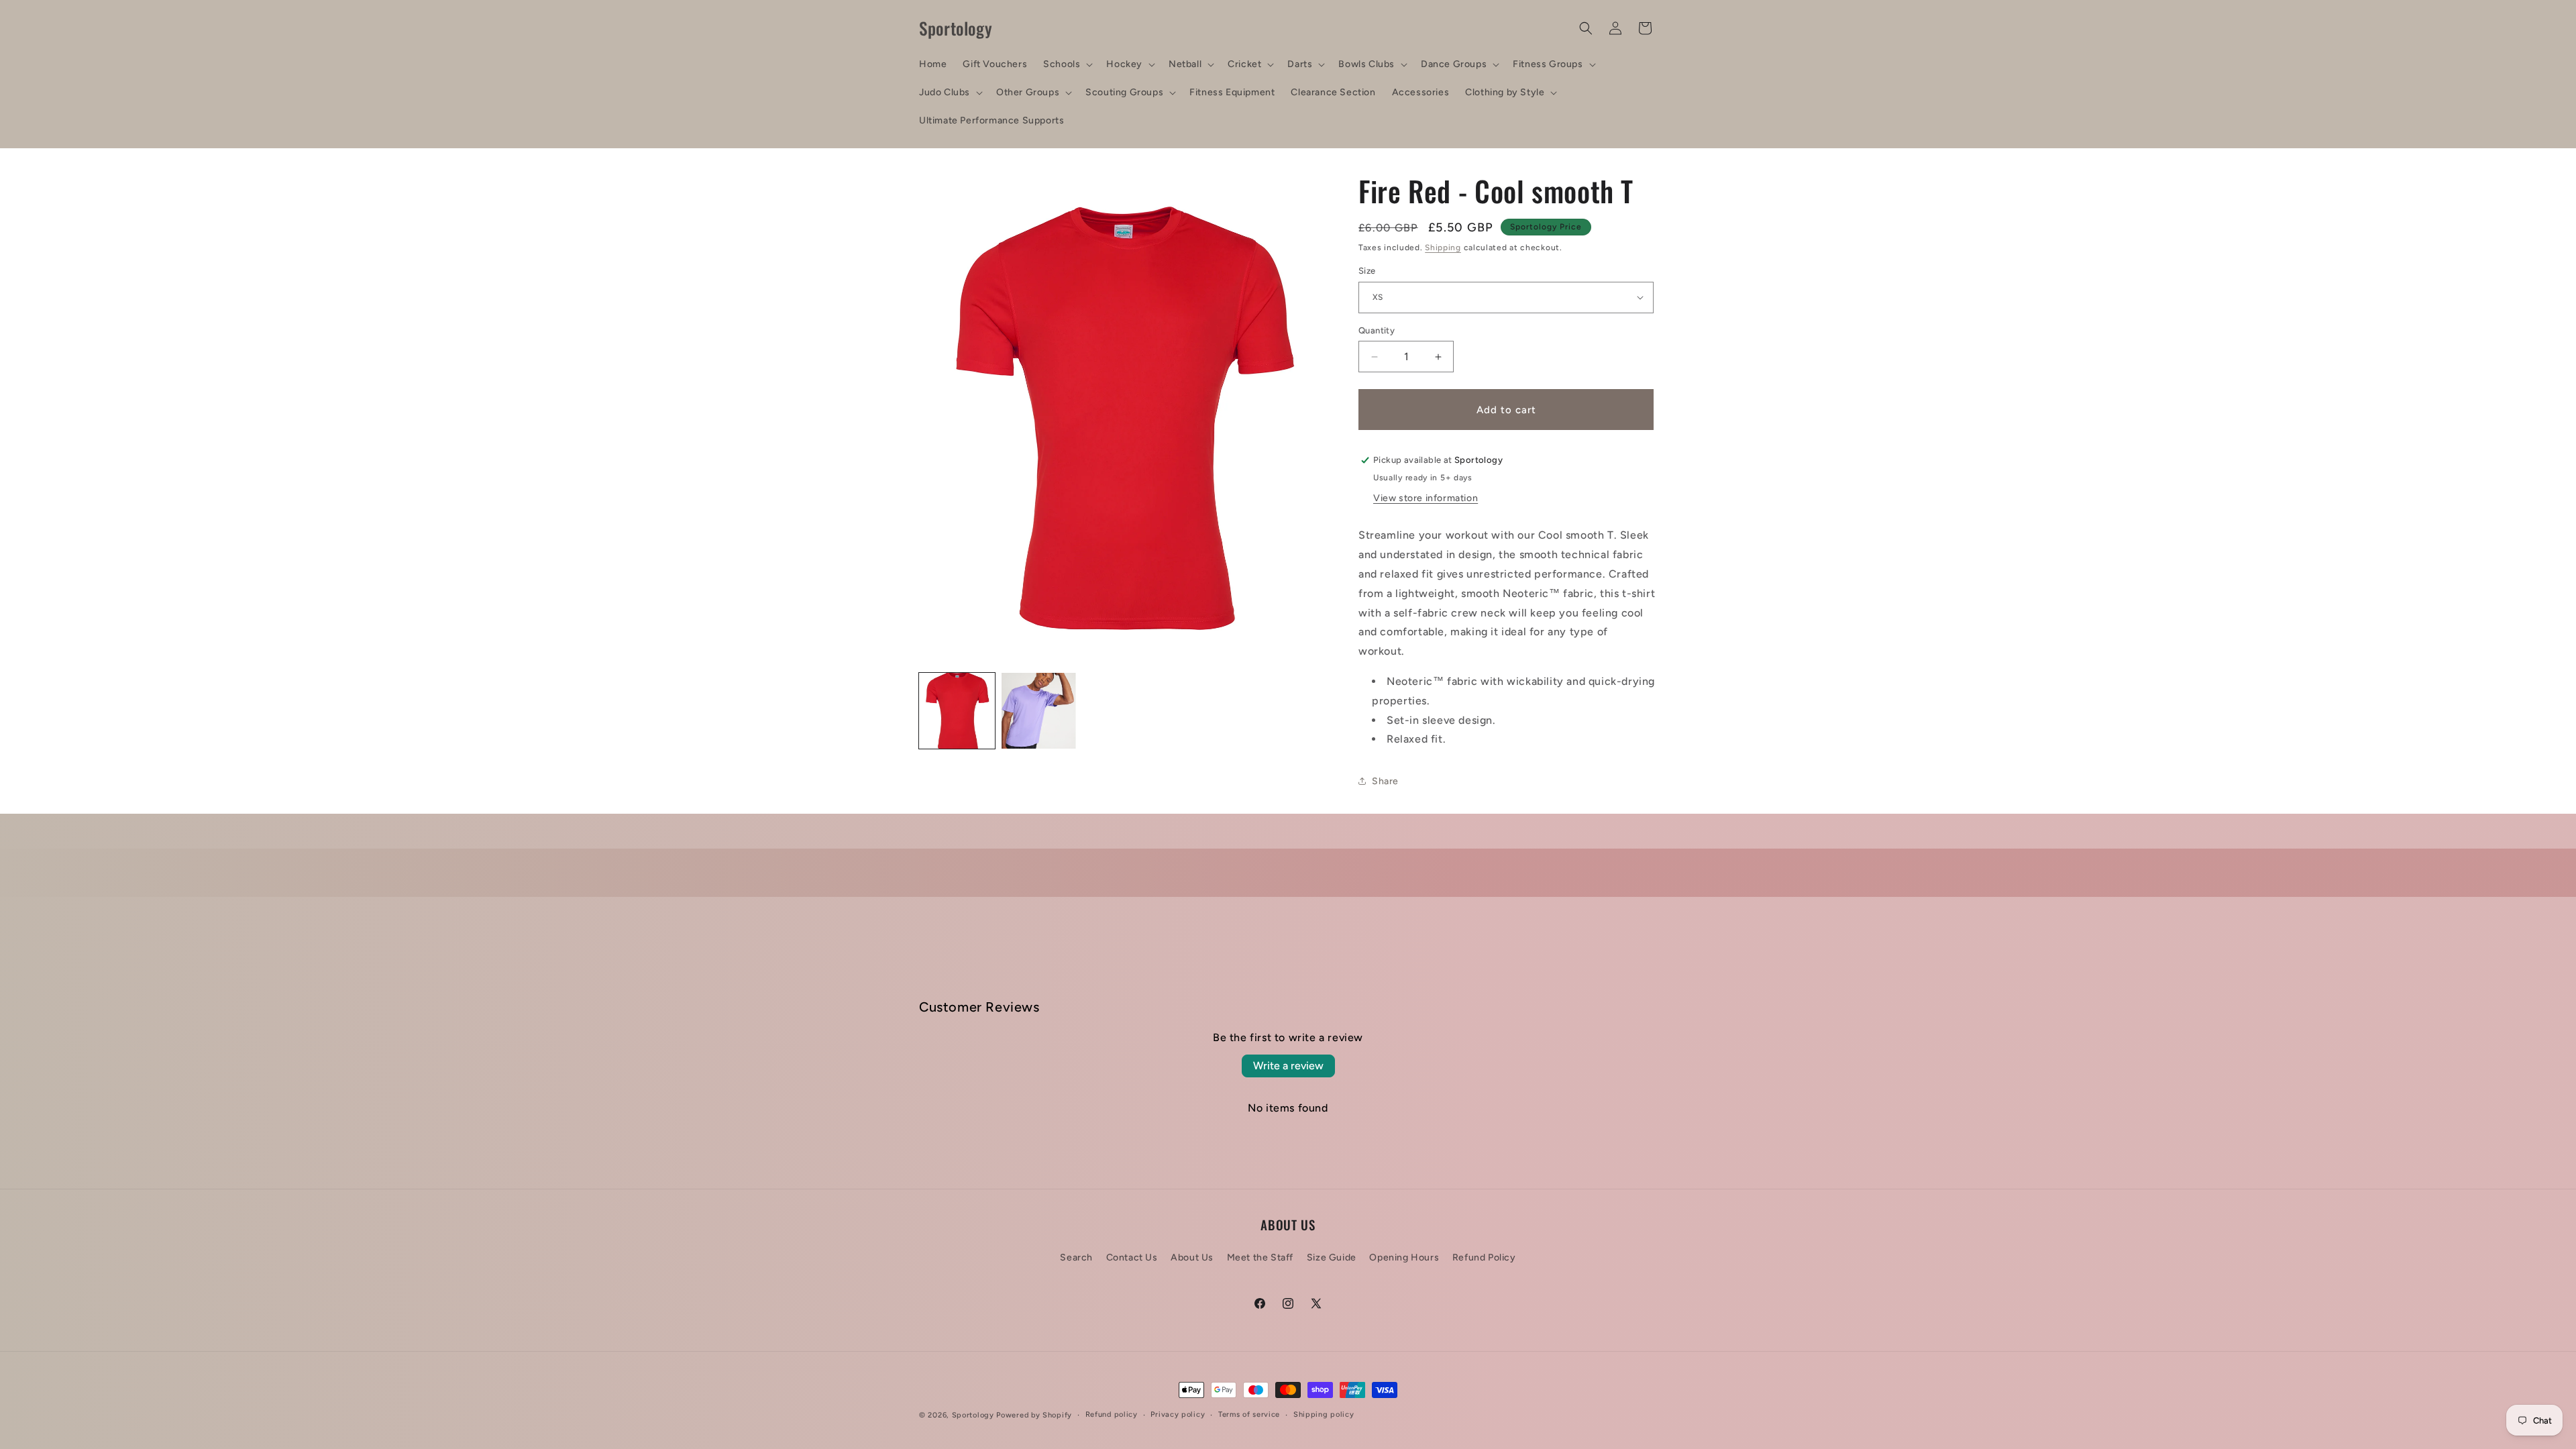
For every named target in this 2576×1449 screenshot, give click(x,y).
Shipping (1443, 248)
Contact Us (1132, 1257)
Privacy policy (1178, 1414)
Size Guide (1332, 1257)
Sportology (973, 1415)
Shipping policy (1324, 1414)
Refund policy (1112, 1414)
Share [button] (1385, 781)
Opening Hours (1404, 1257)
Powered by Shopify (1034, 1415)
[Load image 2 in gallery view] (1039, 711)
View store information (1426, 498)
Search (1076, 1257)
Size (1367, 271)
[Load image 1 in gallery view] (957, 711)
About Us (1192, 1257)
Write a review (1288, 1066)
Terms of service (1249, 1414)
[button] (1067, 64)
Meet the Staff (1260, 1257)
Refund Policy (1484, 1257)
